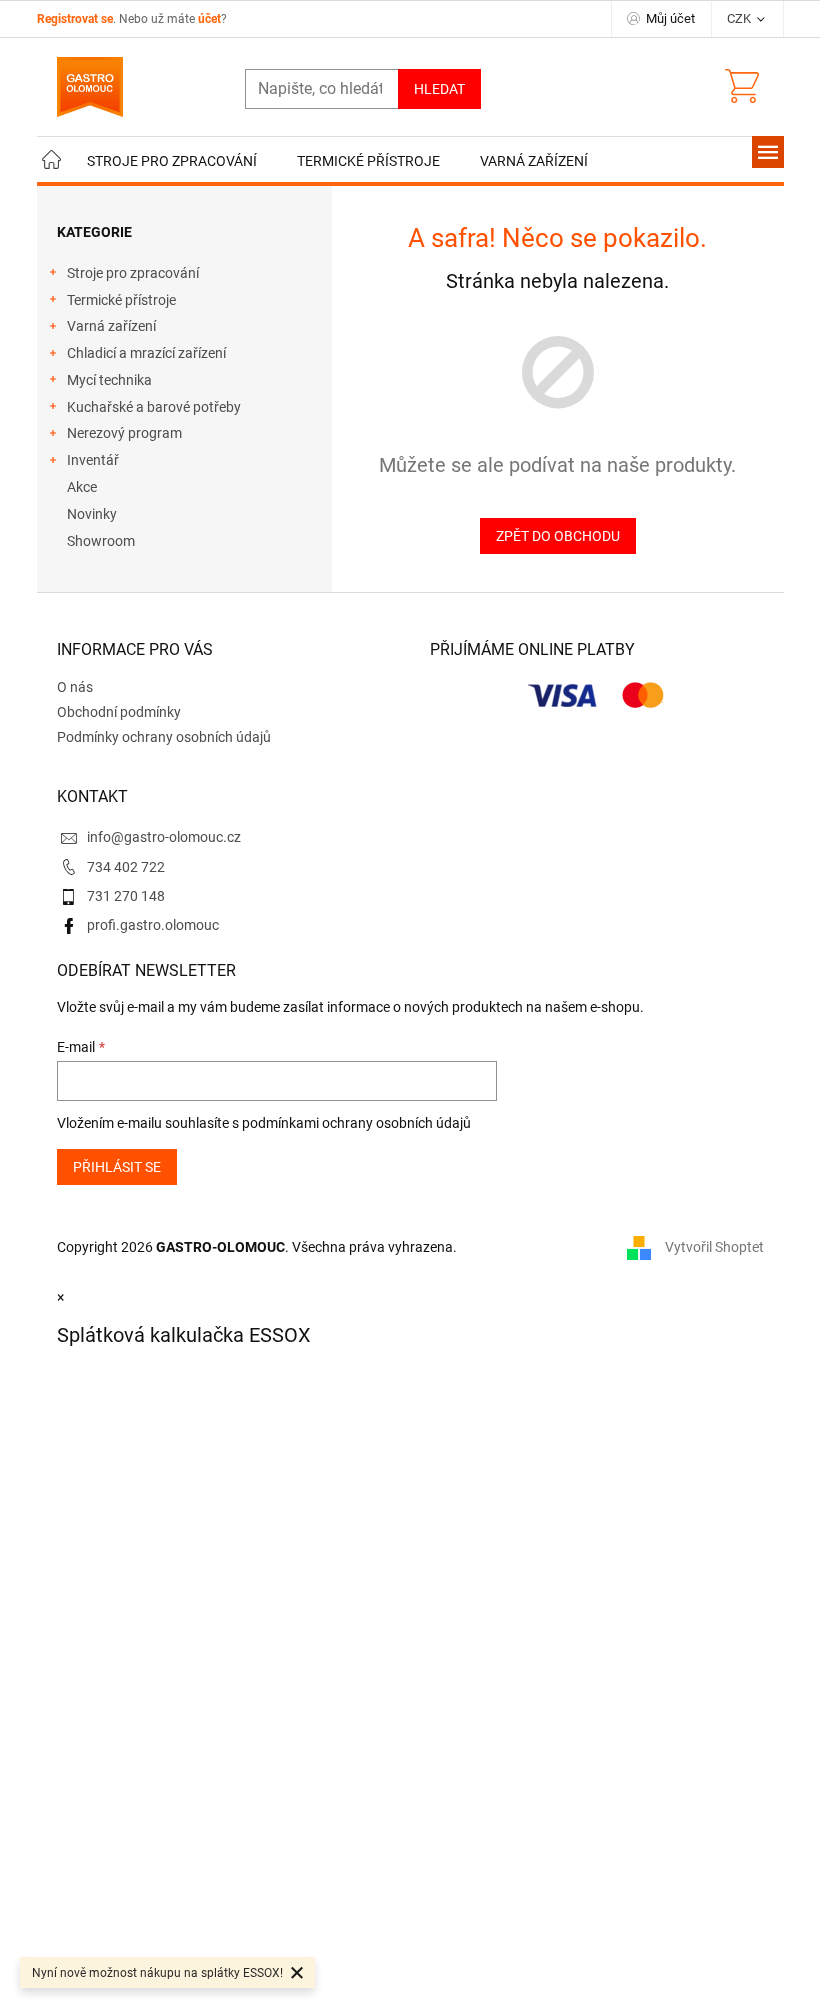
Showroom (101, 541)
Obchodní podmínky (119, 712)
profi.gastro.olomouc (153, 925)
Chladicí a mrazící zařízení (146, 353)
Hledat (439, 89)
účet (209, 19)
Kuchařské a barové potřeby (154, 407)
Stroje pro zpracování (133, 273)
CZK (740, 18)
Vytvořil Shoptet (714, 1247)
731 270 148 (126, 896)
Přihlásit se (117, 1167)
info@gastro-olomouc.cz (164, 837)
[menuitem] (52, 161)
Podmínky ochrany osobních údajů (164, 737)
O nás (75, 687)
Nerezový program (124, 433)
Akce (82, 487)
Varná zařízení (111, 326)
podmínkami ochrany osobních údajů (356, 1123)
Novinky (92, 514)
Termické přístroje (121, 300)
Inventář (93, 460)
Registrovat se (75, 19)
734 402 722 (126, 867)
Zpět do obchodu (558, 536)
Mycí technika (109, 380)
